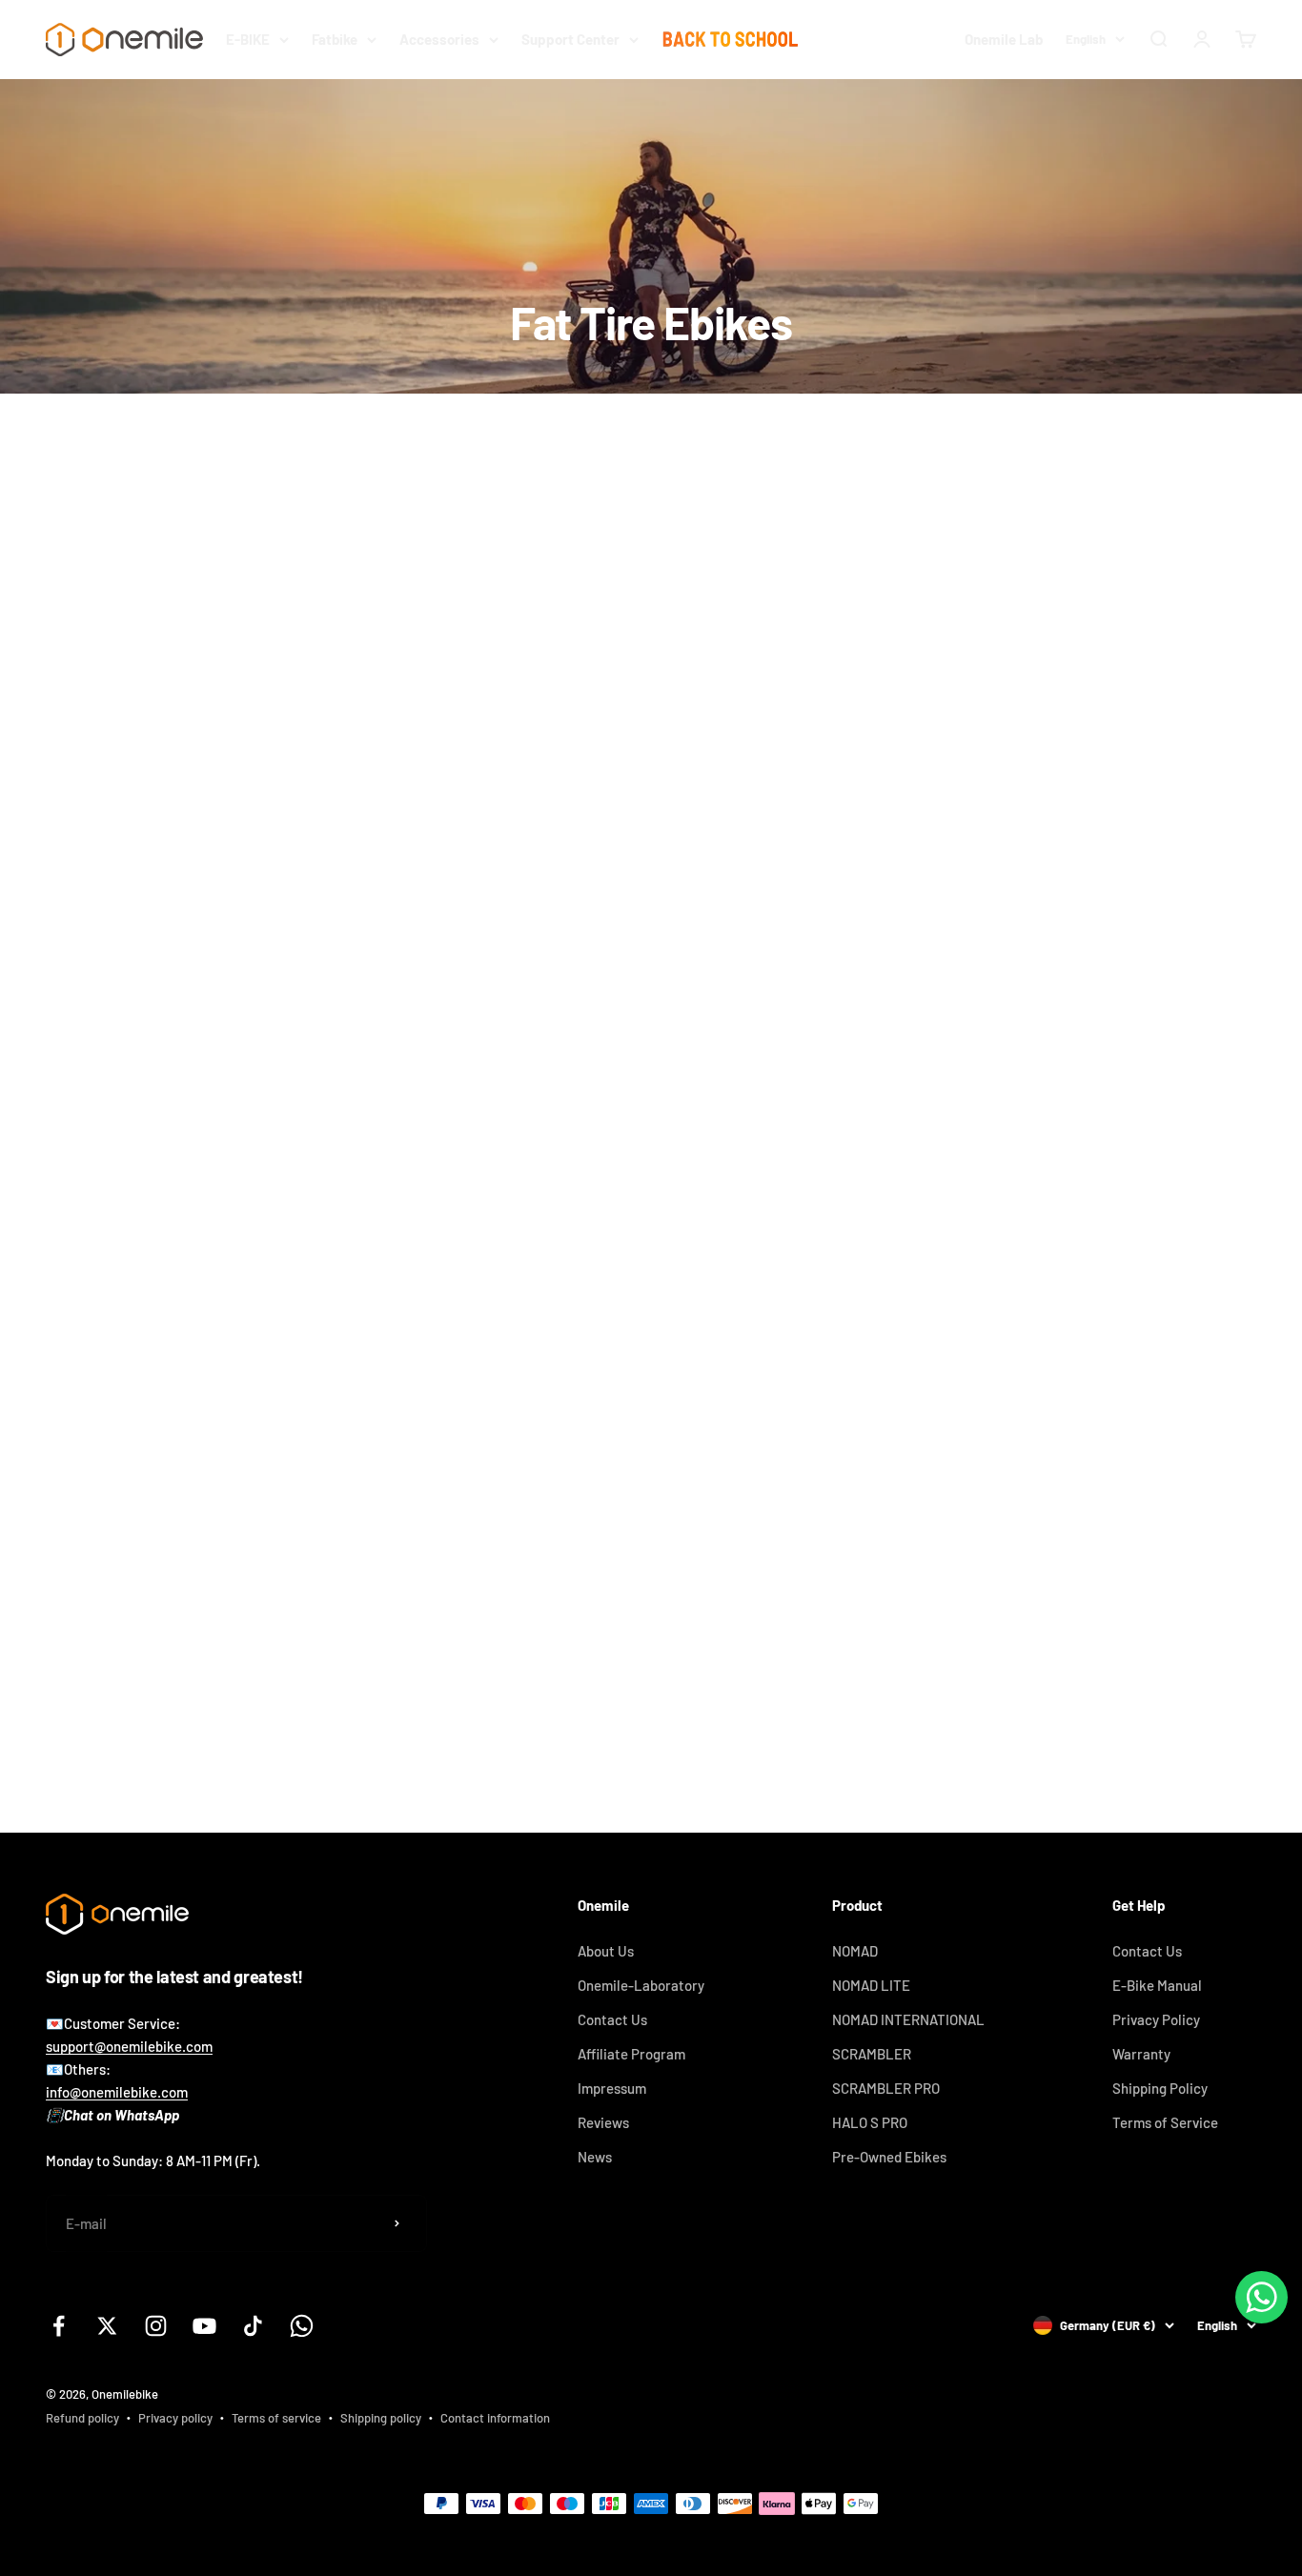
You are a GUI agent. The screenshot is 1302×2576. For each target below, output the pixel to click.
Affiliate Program (631, 2054)
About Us (606, 1951)
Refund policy (82, 2418)
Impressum (612, 2088)
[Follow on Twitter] (107, 2326)
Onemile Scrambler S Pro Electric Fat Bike (588, 1352)
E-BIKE (248, 39)
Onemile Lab (1004, 39)
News (595, 2157)
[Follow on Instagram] (156, 2326)
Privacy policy (175, 2418)
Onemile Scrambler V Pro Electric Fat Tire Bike (1014, 1352)
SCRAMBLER (872, 2054)
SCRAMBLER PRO (886, 2088)
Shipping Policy (1160, 2088)
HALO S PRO (870, 2122)
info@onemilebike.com (117, 2092)
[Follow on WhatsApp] (302, 2326)
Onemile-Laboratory (641, 1985)
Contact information (495, 2418)
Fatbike (335, 39)
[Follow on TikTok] (253, 2326)
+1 (1115, 1431)
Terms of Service (1165, 2122)
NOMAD (855, 1951)
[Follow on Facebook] (59, 2326)
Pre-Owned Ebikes (889, 2157)
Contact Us (612, 2019)
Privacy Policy (1156, 2019)
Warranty (1141, 2054)
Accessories (439, 39)
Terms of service (276, 2418)
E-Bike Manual (1157, 1985)
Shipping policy (381, 2418)
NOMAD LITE (871, 1985)
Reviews (603, 2122)
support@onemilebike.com (129, 2046)
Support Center (570, 39)
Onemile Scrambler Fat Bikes (136, 1352)
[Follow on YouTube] (204, 2326)
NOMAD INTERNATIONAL (908, 2019)
